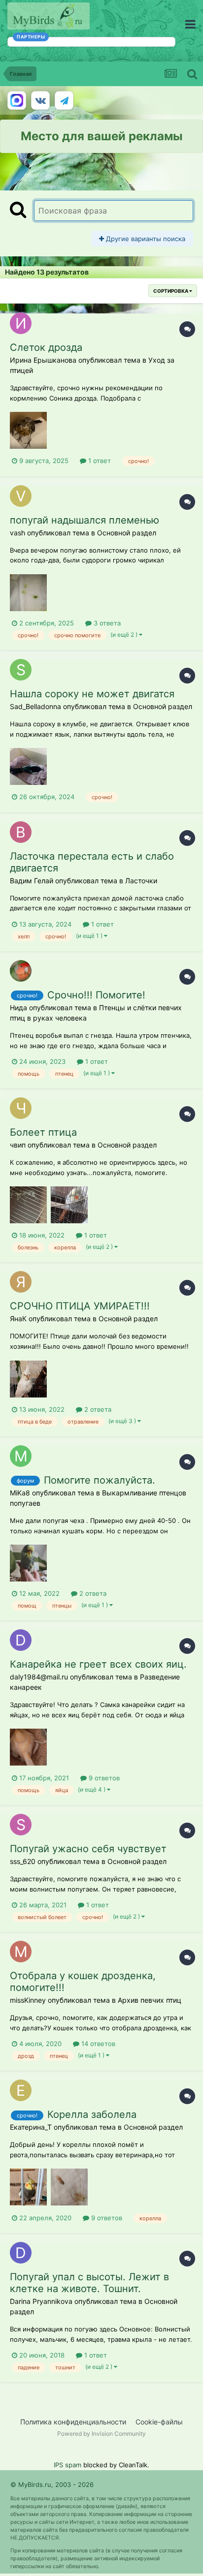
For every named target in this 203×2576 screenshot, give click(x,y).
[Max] (17, 100)
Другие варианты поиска (145, 239)
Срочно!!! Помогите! (96, 995)
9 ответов (103, 1778)
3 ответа (106, 623)
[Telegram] (64, 100)
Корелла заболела (92, 2114)
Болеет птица (43, 1132)
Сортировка (171, 291)
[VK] (40, 100)
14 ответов (97, 2044)
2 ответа (97, 1409)
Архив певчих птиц (150, 2000)
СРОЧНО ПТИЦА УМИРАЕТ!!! (80, 1306)
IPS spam (68, 2465)
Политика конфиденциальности (73, 2422)
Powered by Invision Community (101, 2434)
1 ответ (99, 461)
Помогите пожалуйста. (100, 1480)
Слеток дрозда (46, 347)
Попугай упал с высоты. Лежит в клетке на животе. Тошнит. (89, 2283)
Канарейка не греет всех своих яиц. (98, 1664)
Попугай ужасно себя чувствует (88, 1849)
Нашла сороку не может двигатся (92, 694)
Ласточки (141, 881)
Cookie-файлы (159, 2422)
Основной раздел (127, 533)
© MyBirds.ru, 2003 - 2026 (52, 2484)
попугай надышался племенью (85, 520)
